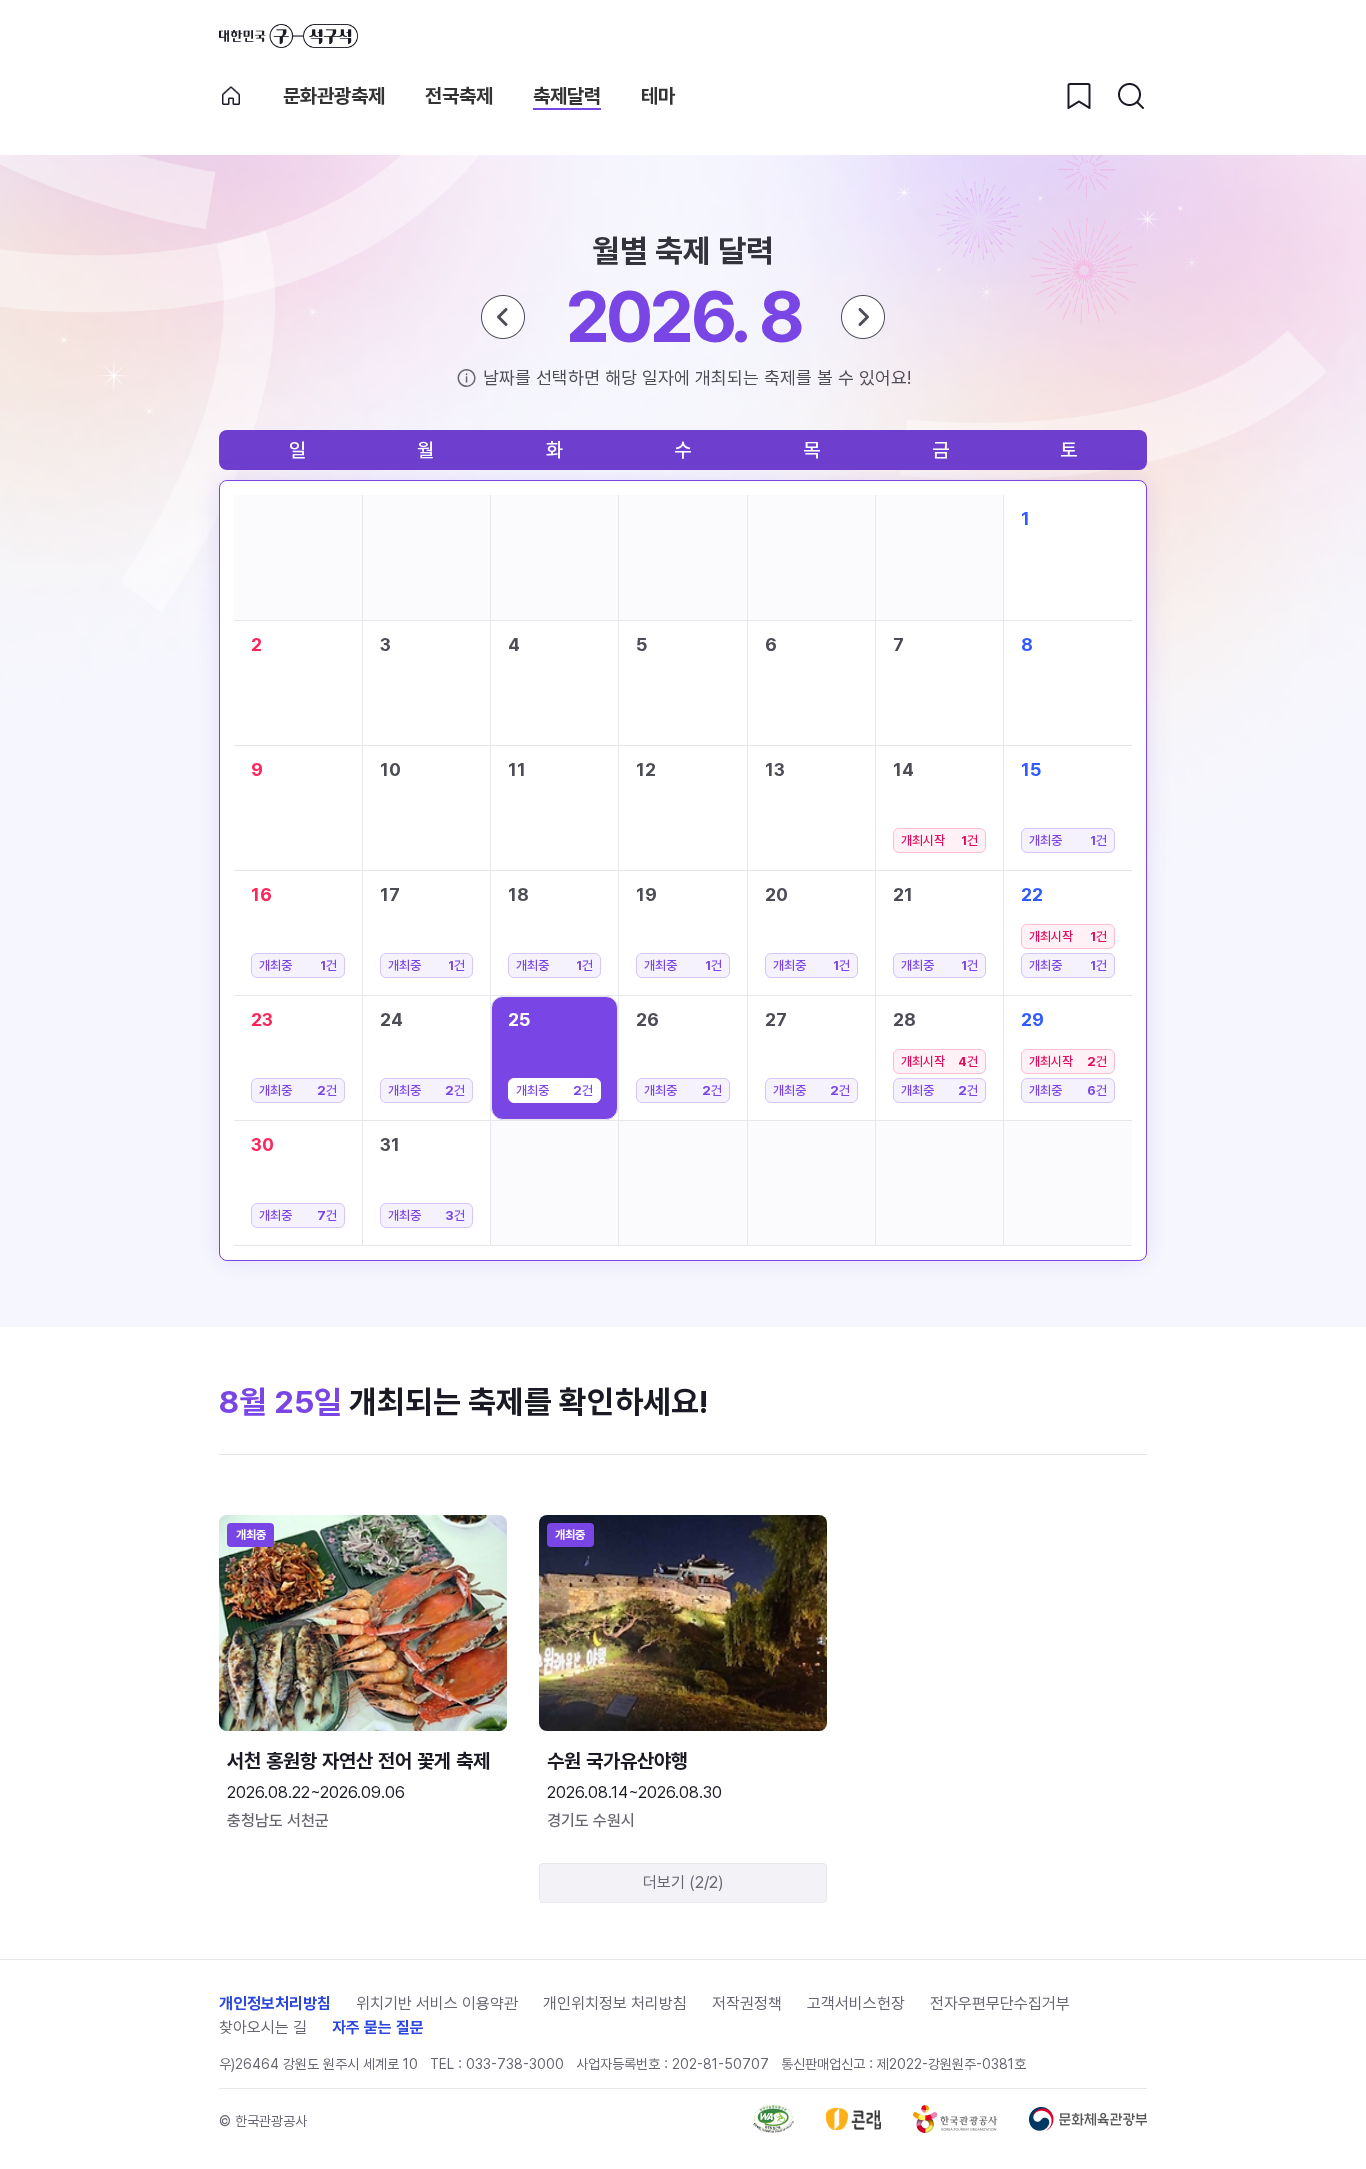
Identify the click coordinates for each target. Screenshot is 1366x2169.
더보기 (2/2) (683, 1882)
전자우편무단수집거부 (1000, 2003)
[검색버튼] (1131, 96)
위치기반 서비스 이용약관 (437, 2003)
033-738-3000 (515, 2064)
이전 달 (503, 317)
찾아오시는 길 (263, 2027)
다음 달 (863, 317)
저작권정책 (747, 2003)
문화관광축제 (334, 96)
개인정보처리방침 (275, 2003)
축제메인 (231, 96)
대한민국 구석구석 (288, 36)
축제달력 (567, 96)
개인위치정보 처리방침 (615, 2003)
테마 (658, 96)
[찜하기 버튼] (1079, 96)
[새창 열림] (773, 2127)
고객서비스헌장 (856, 2003)
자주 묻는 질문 (378, 2027)
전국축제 (459, 96)
